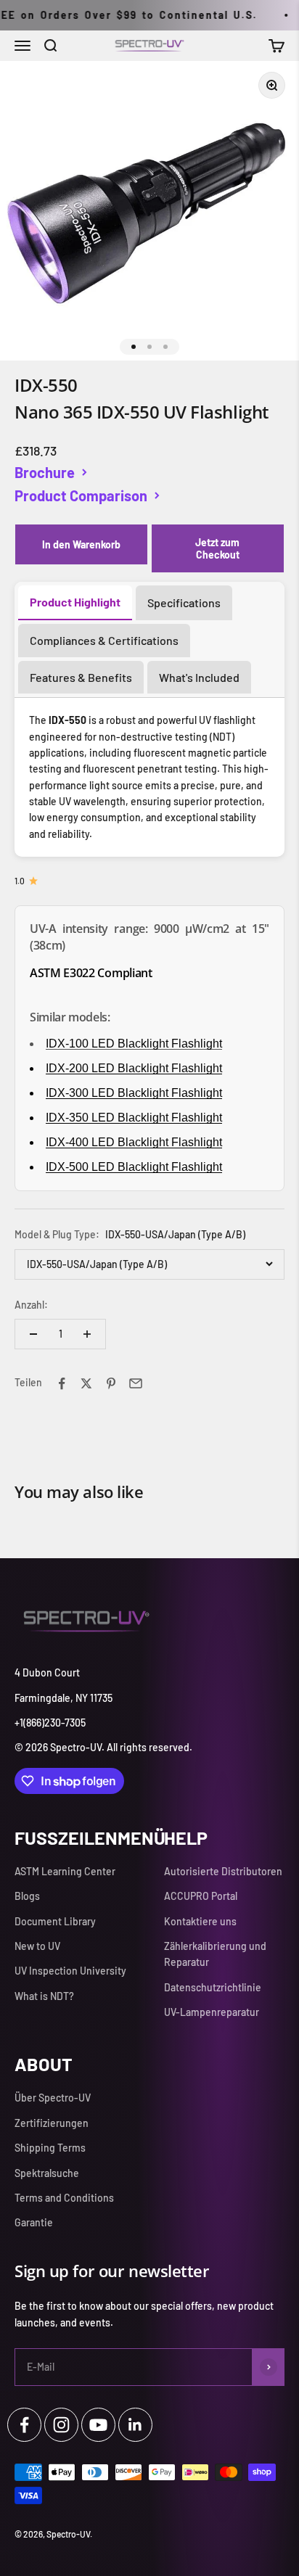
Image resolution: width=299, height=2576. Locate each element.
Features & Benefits (81, 677)
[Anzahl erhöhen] (87, 1334)
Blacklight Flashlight (134, 1142)
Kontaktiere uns (200, 1921)
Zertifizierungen (52, 2123)
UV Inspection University (70, 1971)
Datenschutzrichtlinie (213, 1987)
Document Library (55, 1921)
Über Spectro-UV (53, 2098)
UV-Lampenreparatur (212, 2012)
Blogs (27, 1896)
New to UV (37, 1946)
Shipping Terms (50, 2148)
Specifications (184, 602)
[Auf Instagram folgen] (61, 2425)
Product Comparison (81, 495)
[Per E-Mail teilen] (136, 1383)
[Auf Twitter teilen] (86, 1383)
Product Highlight (75, 602)
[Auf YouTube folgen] (98, 2425)
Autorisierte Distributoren (223, 1871)
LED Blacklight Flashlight (134, 1068)
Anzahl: (31, 1305)
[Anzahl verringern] (33, 1334)
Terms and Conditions (64, 2198)
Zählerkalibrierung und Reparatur (215, 1954)
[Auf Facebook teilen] (62, 1383)
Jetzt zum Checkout (217, 548)
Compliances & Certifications (104, 640)
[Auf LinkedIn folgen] (135, 2425)
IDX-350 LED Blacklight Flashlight (134, 1118)
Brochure (45, 472)
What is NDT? (44, 1996)
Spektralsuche (47, 2173)
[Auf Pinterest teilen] (111, 1383)
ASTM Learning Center (65, 1871)
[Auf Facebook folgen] (24, 2425)
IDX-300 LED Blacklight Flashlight (134, 1093)
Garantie (34, 2222)
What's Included (199, 677)
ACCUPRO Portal (201, 1896)
